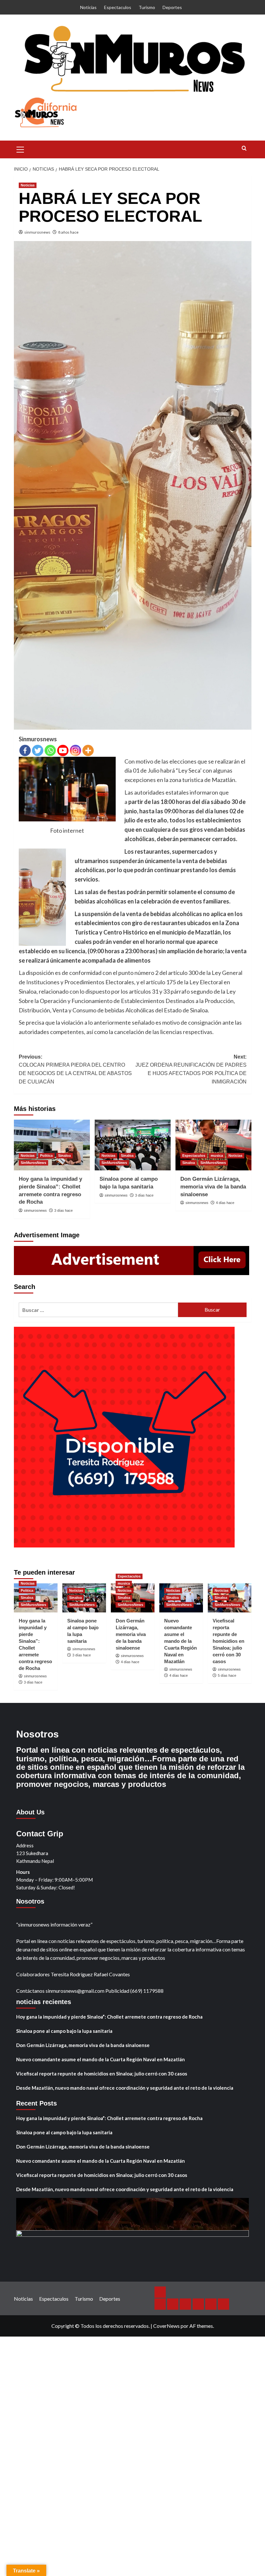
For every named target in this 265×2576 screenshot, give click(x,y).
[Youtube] (63, 750)
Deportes (172, 7)
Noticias (88, 7)
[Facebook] (25, 750)
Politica (46, 1156)
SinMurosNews (33, 1163)
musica (217, 1156)
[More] (88, 750)
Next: (191, 1069)
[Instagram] (75, 750)
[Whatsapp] (50, 750)
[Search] (244, 148)
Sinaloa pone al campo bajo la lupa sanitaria (64, 2031)
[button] (20, 149)
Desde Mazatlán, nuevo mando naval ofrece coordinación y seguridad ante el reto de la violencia (125, 2088)
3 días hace (64, 1210)
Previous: (75, 1069)
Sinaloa (64, 1156)
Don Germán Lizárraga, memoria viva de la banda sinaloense (213, 1187)
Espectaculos (118, 7)
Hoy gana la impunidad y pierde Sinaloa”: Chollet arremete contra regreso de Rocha (109, 2017)
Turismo (147, 7)
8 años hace (68, 232)
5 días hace (227, 1675)
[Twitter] (38, 750)
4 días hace (225, 1203)
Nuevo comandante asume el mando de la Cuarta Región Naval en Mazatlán (180, 1641)
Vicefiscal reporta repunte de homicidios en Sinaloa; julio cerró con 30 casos (228, 1641)
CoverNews (166, 2326)
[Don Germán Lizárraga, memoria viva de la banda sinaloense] (213, 1145)
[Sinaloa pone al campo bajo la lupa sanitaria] (133, 1145)
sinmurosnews (37, 232)
